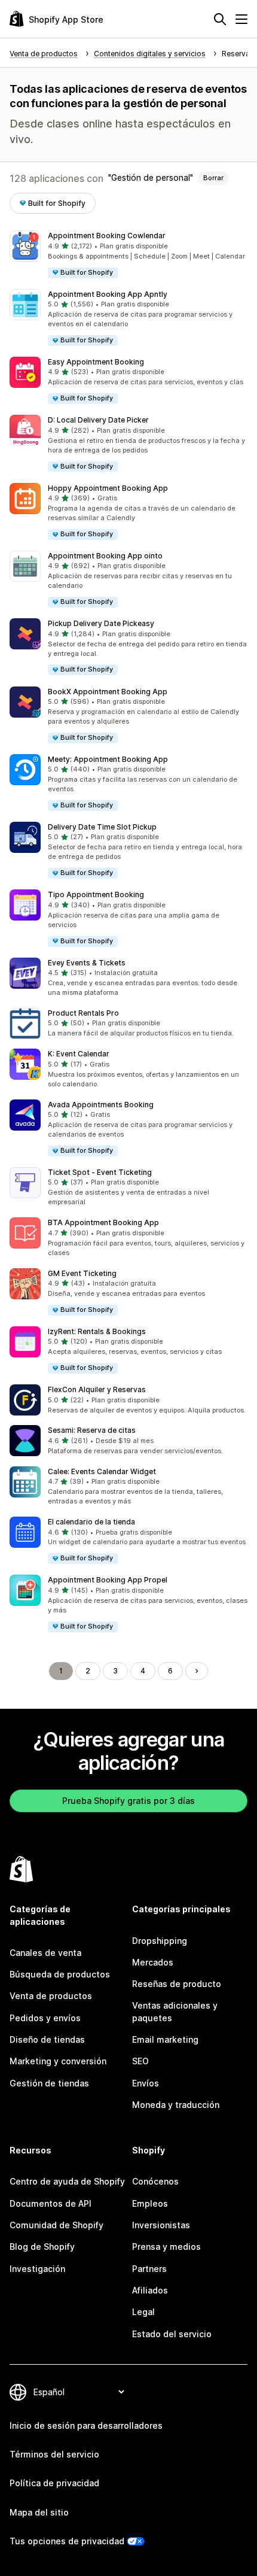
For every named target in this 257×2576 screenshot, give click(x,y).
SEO (140, 2061)
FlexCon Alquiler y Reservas (97, 1389)
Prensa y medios (166, 2247)
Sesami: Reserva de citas (92, 1430)
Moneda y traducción (176, 2105)
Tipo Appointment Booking (96, 894)
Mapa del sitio (39, 2512)
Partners (149, 2269)
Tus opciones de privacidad (67, 2541)
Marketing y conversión (58, 2061)
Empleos (150, 2203)
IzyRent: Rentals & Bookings (97, 1331)
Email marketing (165, 2039)
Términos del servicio (54, 2454)
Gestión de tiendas (49, 2083)
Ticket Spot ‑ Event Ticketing (100, 1172)
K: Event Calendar (79, 1054)
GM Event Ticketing (82, 1273)
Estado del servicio (172, 2334)
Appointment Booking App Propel (108, 1580)
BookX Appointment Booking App (108, 692)
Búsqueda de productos (60, 1974)
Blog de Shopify (42, 2247)
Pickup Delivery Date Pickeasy (101, 623)
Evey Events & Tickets (87, 963)
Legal (143, 2312)
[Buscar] (220, 19)
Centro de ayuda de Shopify (67, 2181)
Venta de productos (51, 1996)
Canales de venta (45, 1953)
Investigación (37, 2269)
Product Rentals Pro (83, 1013)
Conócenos (155, 2181)
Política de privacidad (54, 2483)
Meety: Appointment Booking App (108, 759)
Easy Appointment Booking (96, 362)
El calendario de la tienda (91, 1522)
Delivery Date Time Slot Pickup (102, 827)
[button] (128, 255)
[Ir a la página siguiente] (197, 1671)
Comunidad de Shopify (56, 2225)
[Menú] (241, 19)
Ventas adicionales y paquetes (175, 2011)
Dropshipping (160, 1941)
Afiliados (150, 2290)
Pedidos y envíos (45, 2018)
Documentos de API (51, 2203)
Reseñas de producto (177, 1984)
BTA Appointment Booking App (103, 1222)
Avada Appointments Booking (101, 1105)
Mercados (153, 1962)
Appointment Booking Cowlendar (107, 236)
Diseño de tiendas (47, 2039)
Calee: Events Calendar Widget (102, 1471)
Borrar (213, 178)
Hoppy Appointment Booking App (108, 488)
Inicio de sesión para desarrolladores (86, 2425)
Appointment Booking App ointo (105, 556)
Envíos (146, 2083)
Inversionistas (161, 2225)
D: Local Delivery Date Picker (98, 420)
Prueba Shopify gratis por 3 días (128, 1801)
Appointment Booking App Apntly (108, 294)
